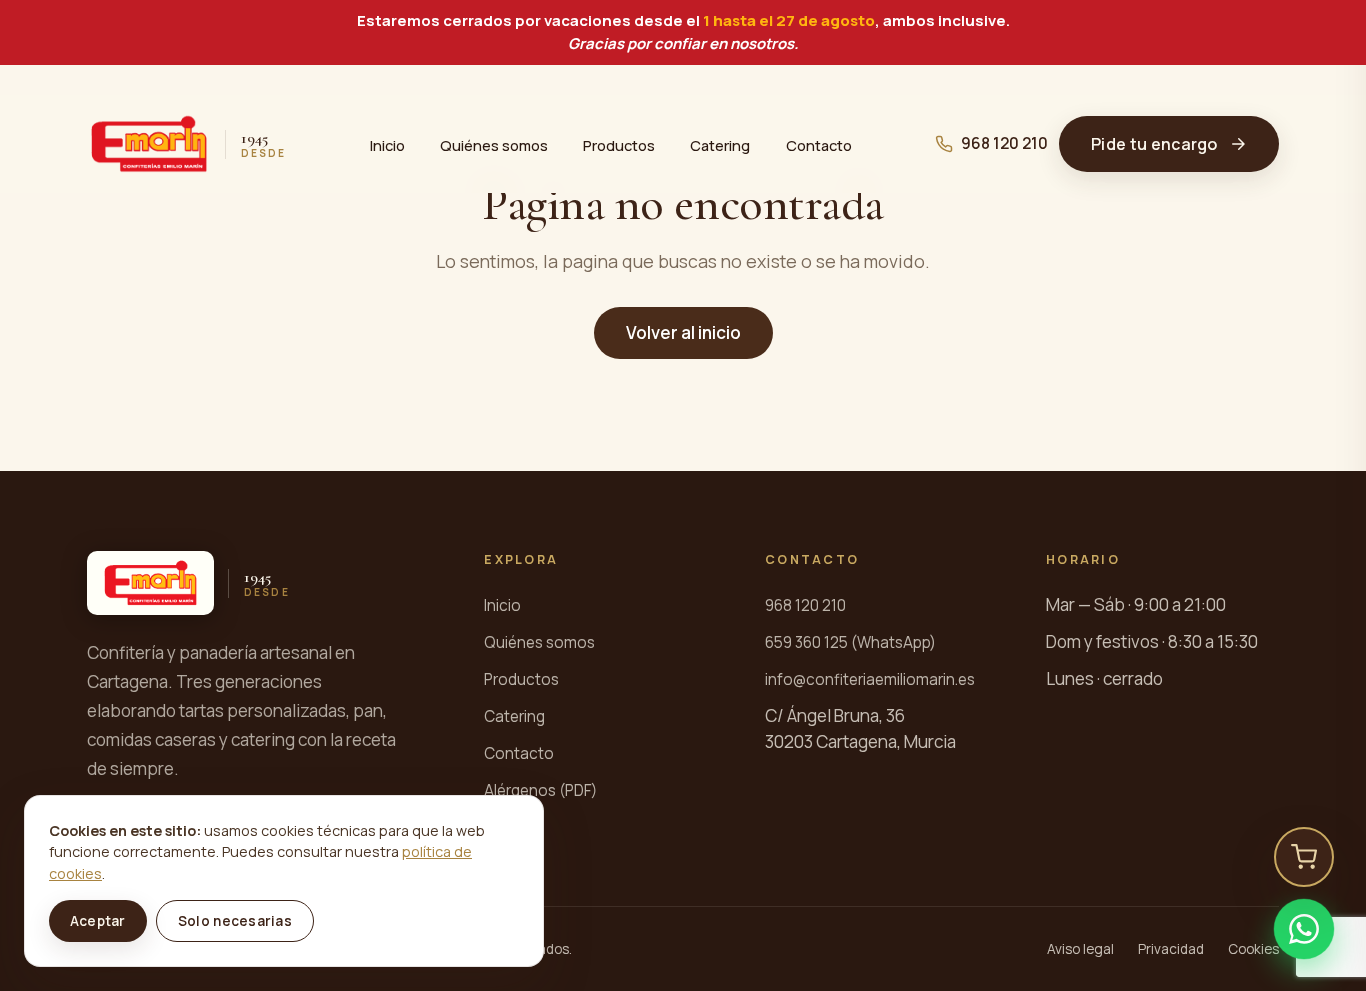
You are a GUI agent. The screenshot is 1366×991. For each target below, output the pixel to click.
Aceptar (98, 921)
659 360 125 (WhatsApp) (850, 642)
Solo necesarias (235, 921)
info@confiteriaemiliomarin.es (870, 679)
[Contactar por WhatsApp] (1304, 929)
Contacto (819, 144)
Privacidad (1171, 949)
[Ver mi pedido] (1304, 857)
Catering (720, 144)
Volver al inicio (683, 332)
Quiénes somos (494, 144)
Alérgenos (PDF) (540, 790)
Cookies (1253, 949)
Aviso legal (1080, 949)
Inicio (387, 144)
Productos (619, 144)
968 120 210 (1004, 143)
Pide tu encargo (1154, 144)
